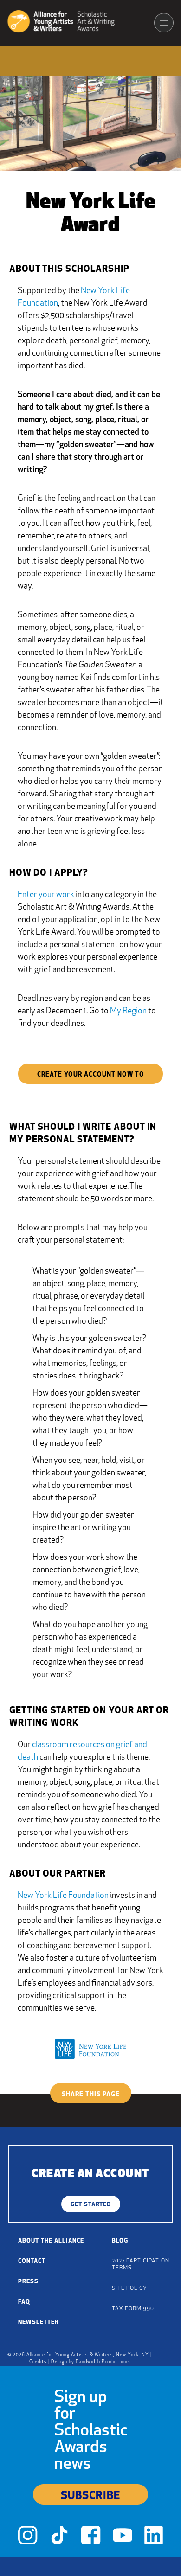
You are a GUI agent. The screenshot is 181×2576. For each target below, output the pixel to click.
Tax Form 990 (133, 2309)
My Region (128, 1012)
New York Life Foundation (63, 1896)
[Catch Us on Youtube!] (123, 2538)
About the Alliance (51, 2241)
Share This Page (91, 2095)
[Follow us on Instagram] (28, 2538)
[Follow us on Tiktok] (59, 2538)
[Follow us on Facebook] (91, 2538)
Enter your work (46, 895)
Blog (120, 2241)
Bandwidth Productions (103, 2362)
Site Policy (129, 2288)
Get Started (91, 2205)
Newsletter (39, 2323)
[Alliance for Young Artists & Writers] (64, 23)
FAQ (24, 2302)
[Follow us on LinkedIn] (154, 2538)
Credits (38, 2362)
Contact (32, 2261)
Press (28, 2282)
